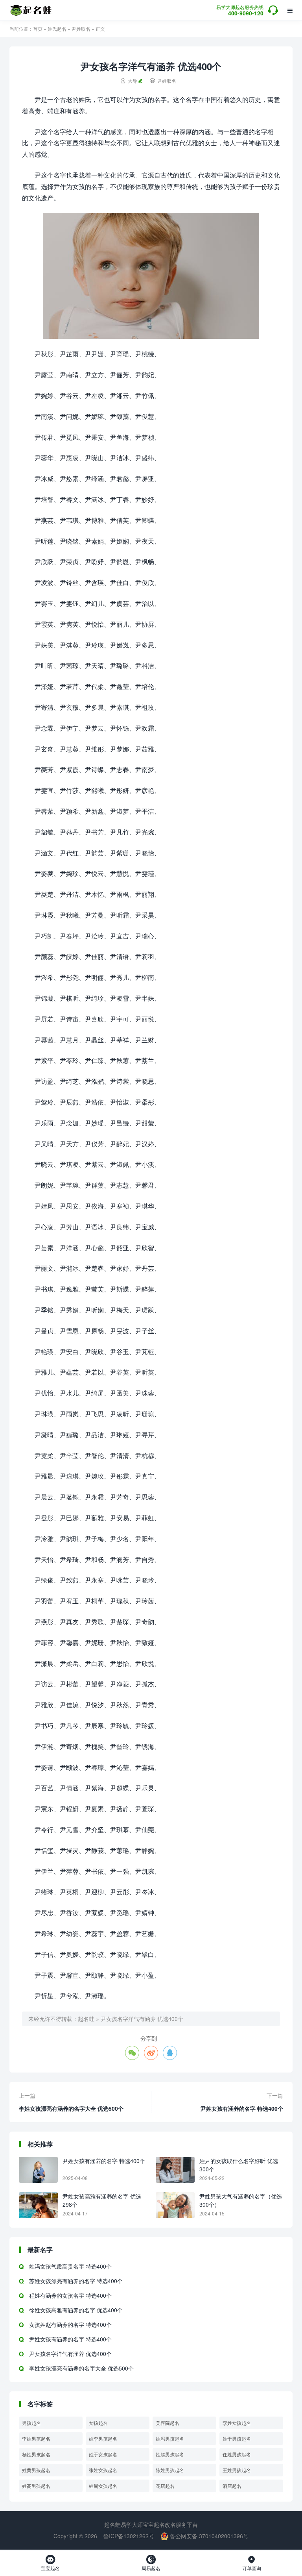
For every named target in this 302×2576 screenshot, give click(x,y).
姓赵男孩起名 (170, 2454)
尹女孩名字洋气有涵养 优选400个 (142, 2019)
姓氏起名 (57, 29)
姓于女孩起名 (103, 2454)
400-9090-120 (240, 11)
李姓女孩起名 (237, 2423)
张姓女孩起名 (103, 2470)
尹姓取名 (81, 29)
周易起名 (151, 2563)
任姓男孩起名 (237, 2454)
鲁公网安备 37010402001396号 (208, 2536)
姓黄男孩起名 (36, 2470)
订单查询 (252, 2563)
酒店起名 (232, 2486)
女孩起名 (98, 2423)
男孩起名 (31, 2423)
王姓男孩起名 (237, 2470)
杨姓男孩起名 (36, 2454)
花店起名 (165, 2486)
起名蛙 (86, 2019)
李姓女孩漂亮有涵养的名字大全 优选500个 (71, 2108)
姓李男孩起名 (103, 2438)
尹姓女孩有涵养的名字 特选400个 (242, 2108)
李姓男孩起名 (36, 2438)
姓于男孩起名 (237, 2438)
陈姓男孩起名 (170, 2470)
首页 (38, 29)
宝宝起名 (50, 2563)
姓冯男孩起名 (170, 2438)
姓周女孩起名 (103, 2486)
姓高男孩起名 (36, 2486)
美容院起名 (168, 2423)
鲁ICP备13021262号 (129, 2536)
